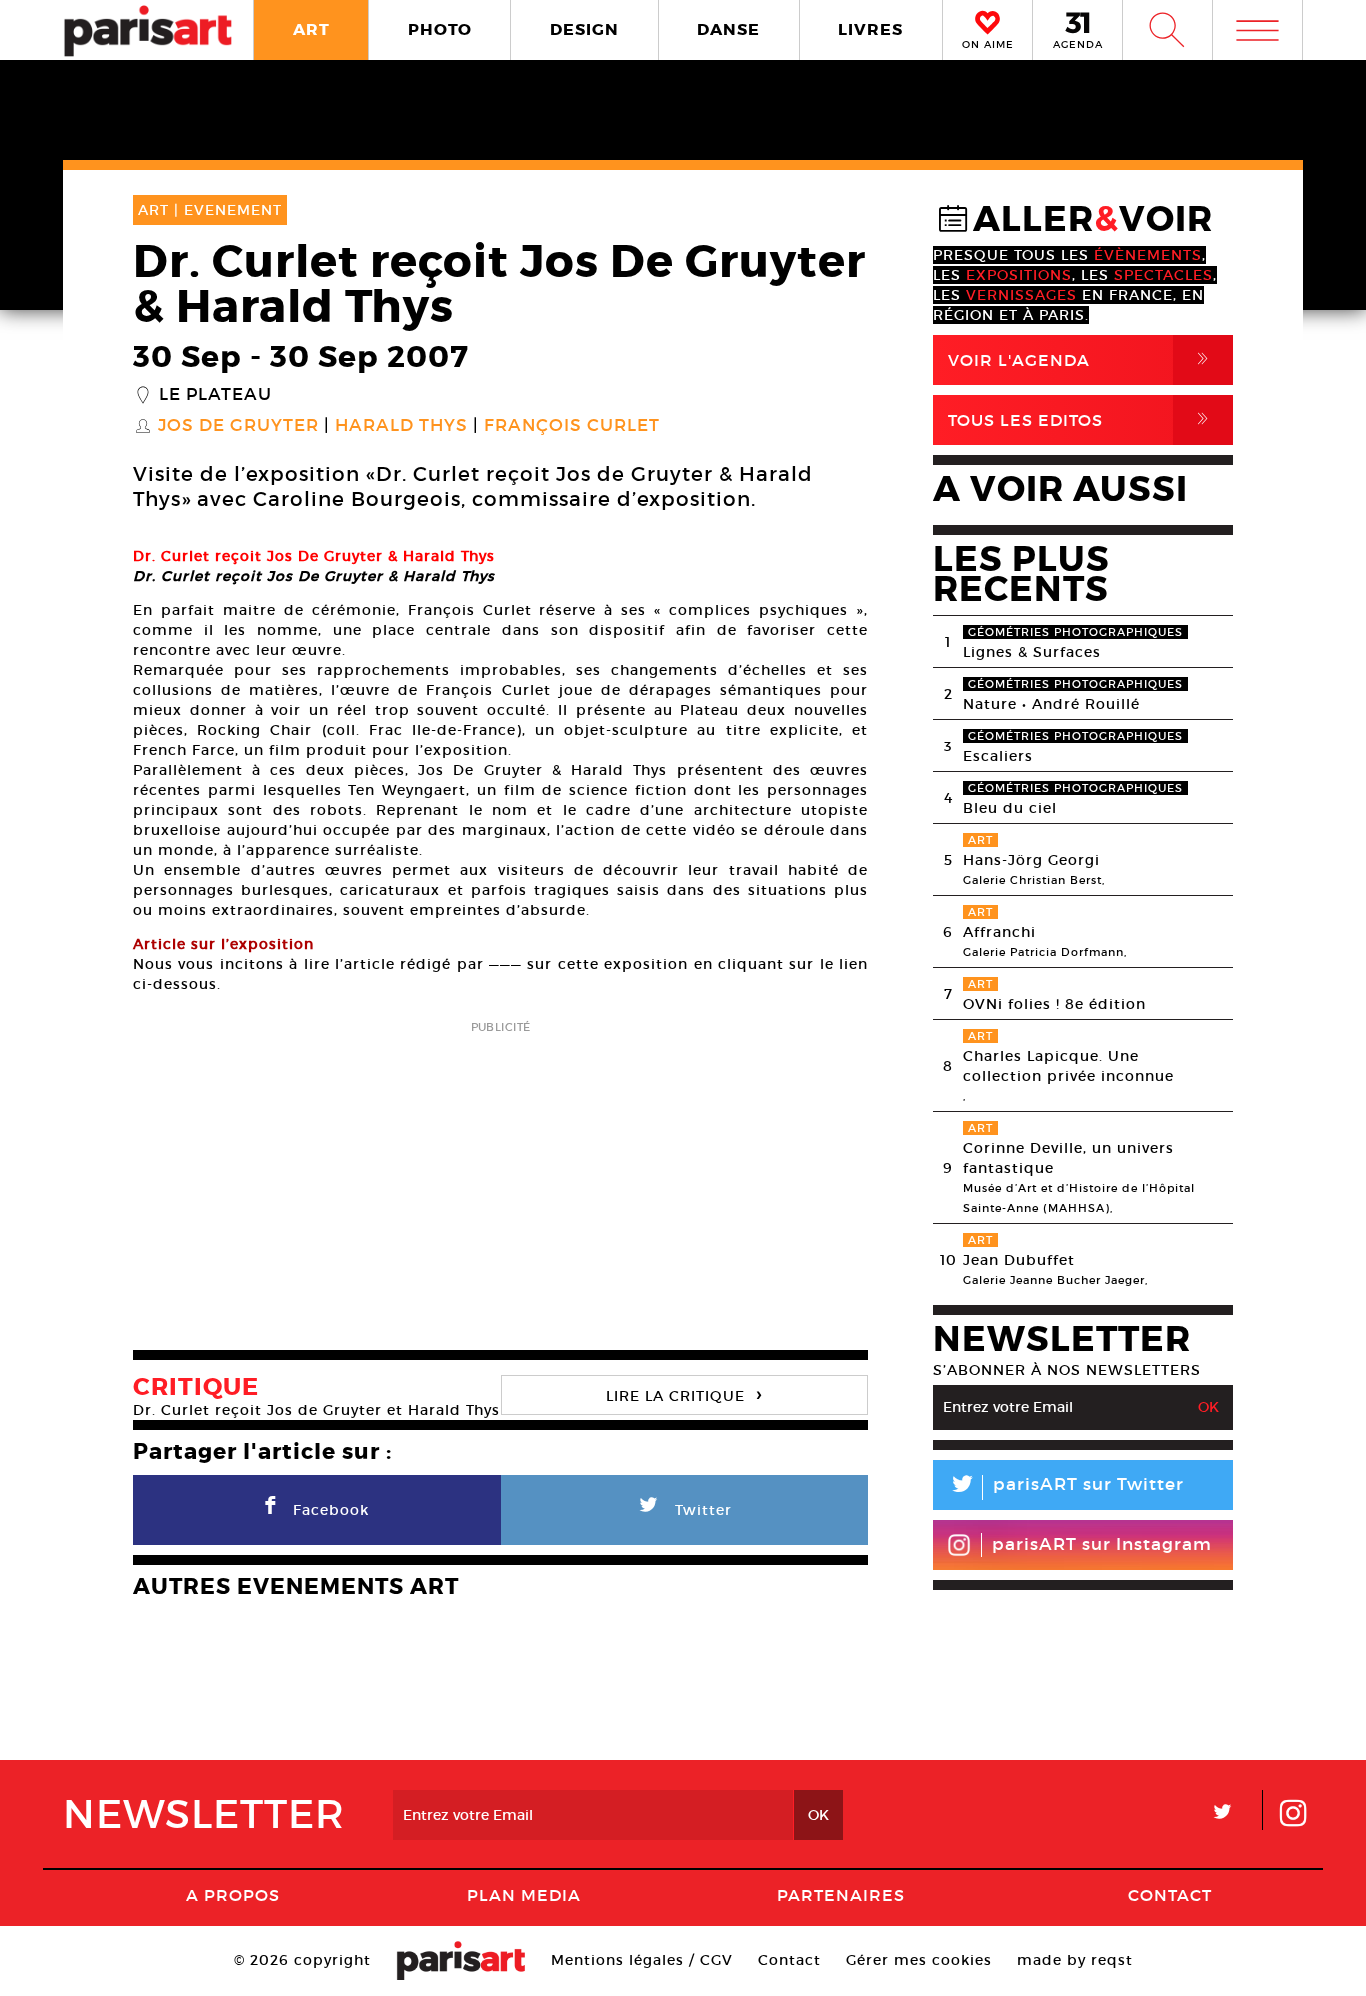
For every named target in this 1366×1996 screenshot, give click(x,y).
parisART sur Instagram (1102, 1544)
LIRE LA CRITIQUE (684, 1393)
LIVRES (870, 29)
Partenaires (841, 1895)
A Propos (233, 1895)
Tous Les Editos (1082, 419)
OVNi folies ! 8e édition (1054, 1004)
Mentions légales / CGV (642, 1960)
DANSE (728, 29)
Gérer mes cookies (919, 1960)
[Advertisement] (500, 1179)
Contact (1170, 1895)
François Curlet (572, 426)
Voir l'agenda (1082, 359)
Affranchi (999, 932)
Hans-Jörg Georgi (1031, 860)
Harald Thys (401, 426)
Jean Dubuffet (1019, 1260)
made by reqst (1075, 1960)
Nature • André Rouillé (1051, 704)
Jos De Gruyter (238, 426)
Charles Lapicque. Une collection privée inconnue (1068, 1066)
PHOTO (440, 29)
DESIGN (584, 29)
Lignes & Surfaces (1032, 652)
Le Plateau (215, 395)
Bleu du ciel (1010, 808)
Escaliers (998, 756)
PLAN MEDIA (524, 1895)
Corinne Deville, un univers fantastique (1068, 1158)
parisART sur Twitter (1066, 1487)
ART (311, 29)
